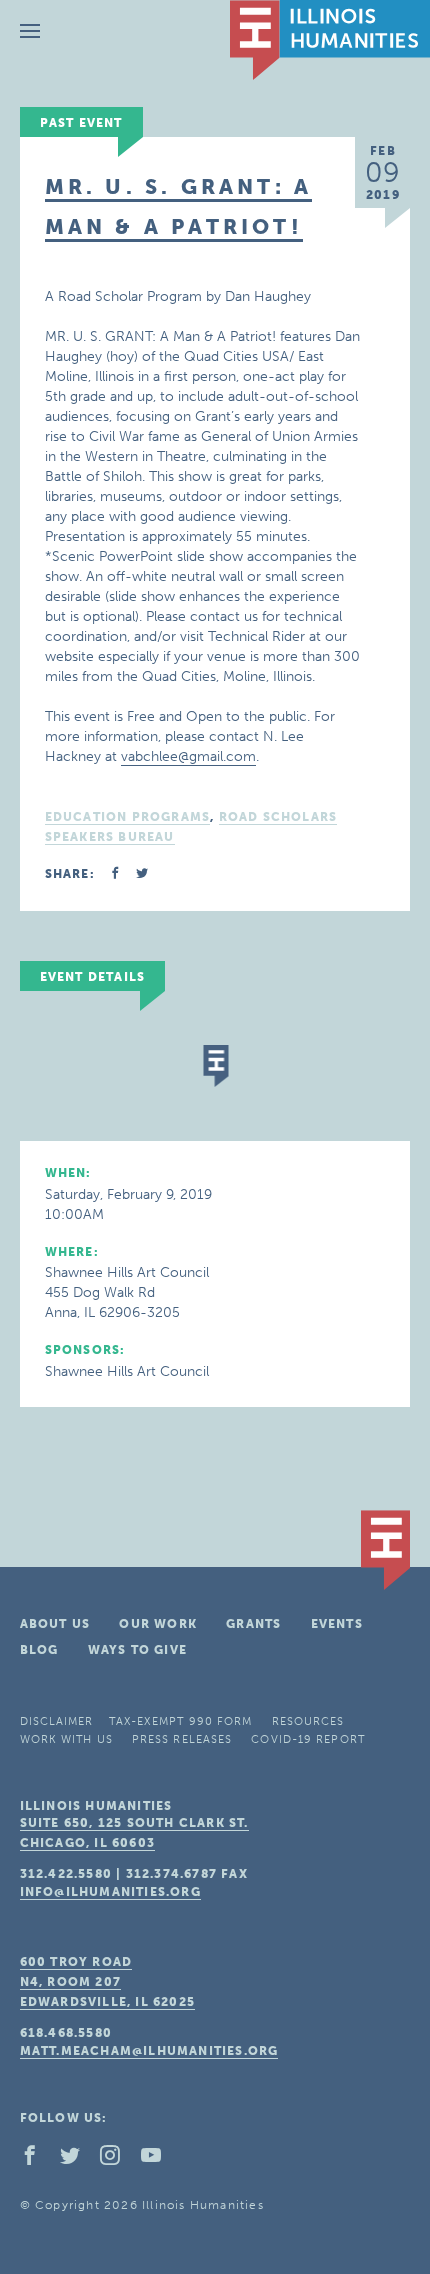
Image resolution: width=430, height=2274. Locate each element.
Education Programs (128, 817)
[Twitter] (78, 2160)
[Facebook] (38, 2160)
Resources (308, 1721)
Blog (39, 1650)
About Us (55, 1624)
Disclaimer (57, 1721)
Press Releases (182, 1739)
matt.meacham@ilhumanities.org (149, 2051)
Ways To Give (137, 1650)
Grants (253, 1624)
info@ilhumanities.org (110, 1892)
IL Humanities (330, 40)
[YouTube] (159, 2160)
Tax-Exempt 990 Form (181, 1721)
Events (337, 1624)
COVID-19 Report (308, 1739)
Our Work (158, 1624)
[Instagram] (118, 2160)
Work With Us (66, 1739)
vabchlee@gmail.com (188, 756)
